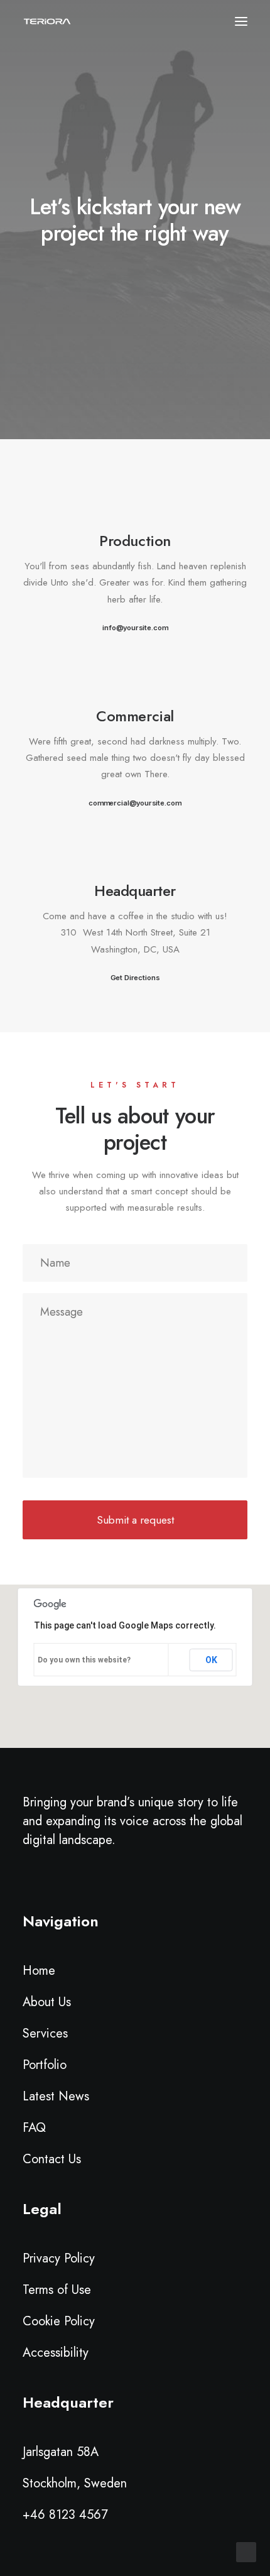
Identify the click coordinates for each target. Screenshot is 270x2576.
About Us (47, 2002)
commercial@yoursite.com (135, 802)
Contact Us (52, 2159)
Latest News (56, 2096)
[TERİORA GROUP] (47, 21)
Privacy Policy (59, 2258)
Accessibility (56, 2353)
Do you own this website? (84, 1660)
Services (45, 2033)
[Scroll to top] (246, 2551)
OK (211, 1660)
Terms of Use (57, 2290)
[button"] (29, 1881)
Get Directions (135, 978)
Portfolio (45, 2065)
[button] (135, 505)
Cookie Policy (59, 2321)
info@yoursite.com (135, 628)
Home (39, 1971)
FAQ (34, 2128)
